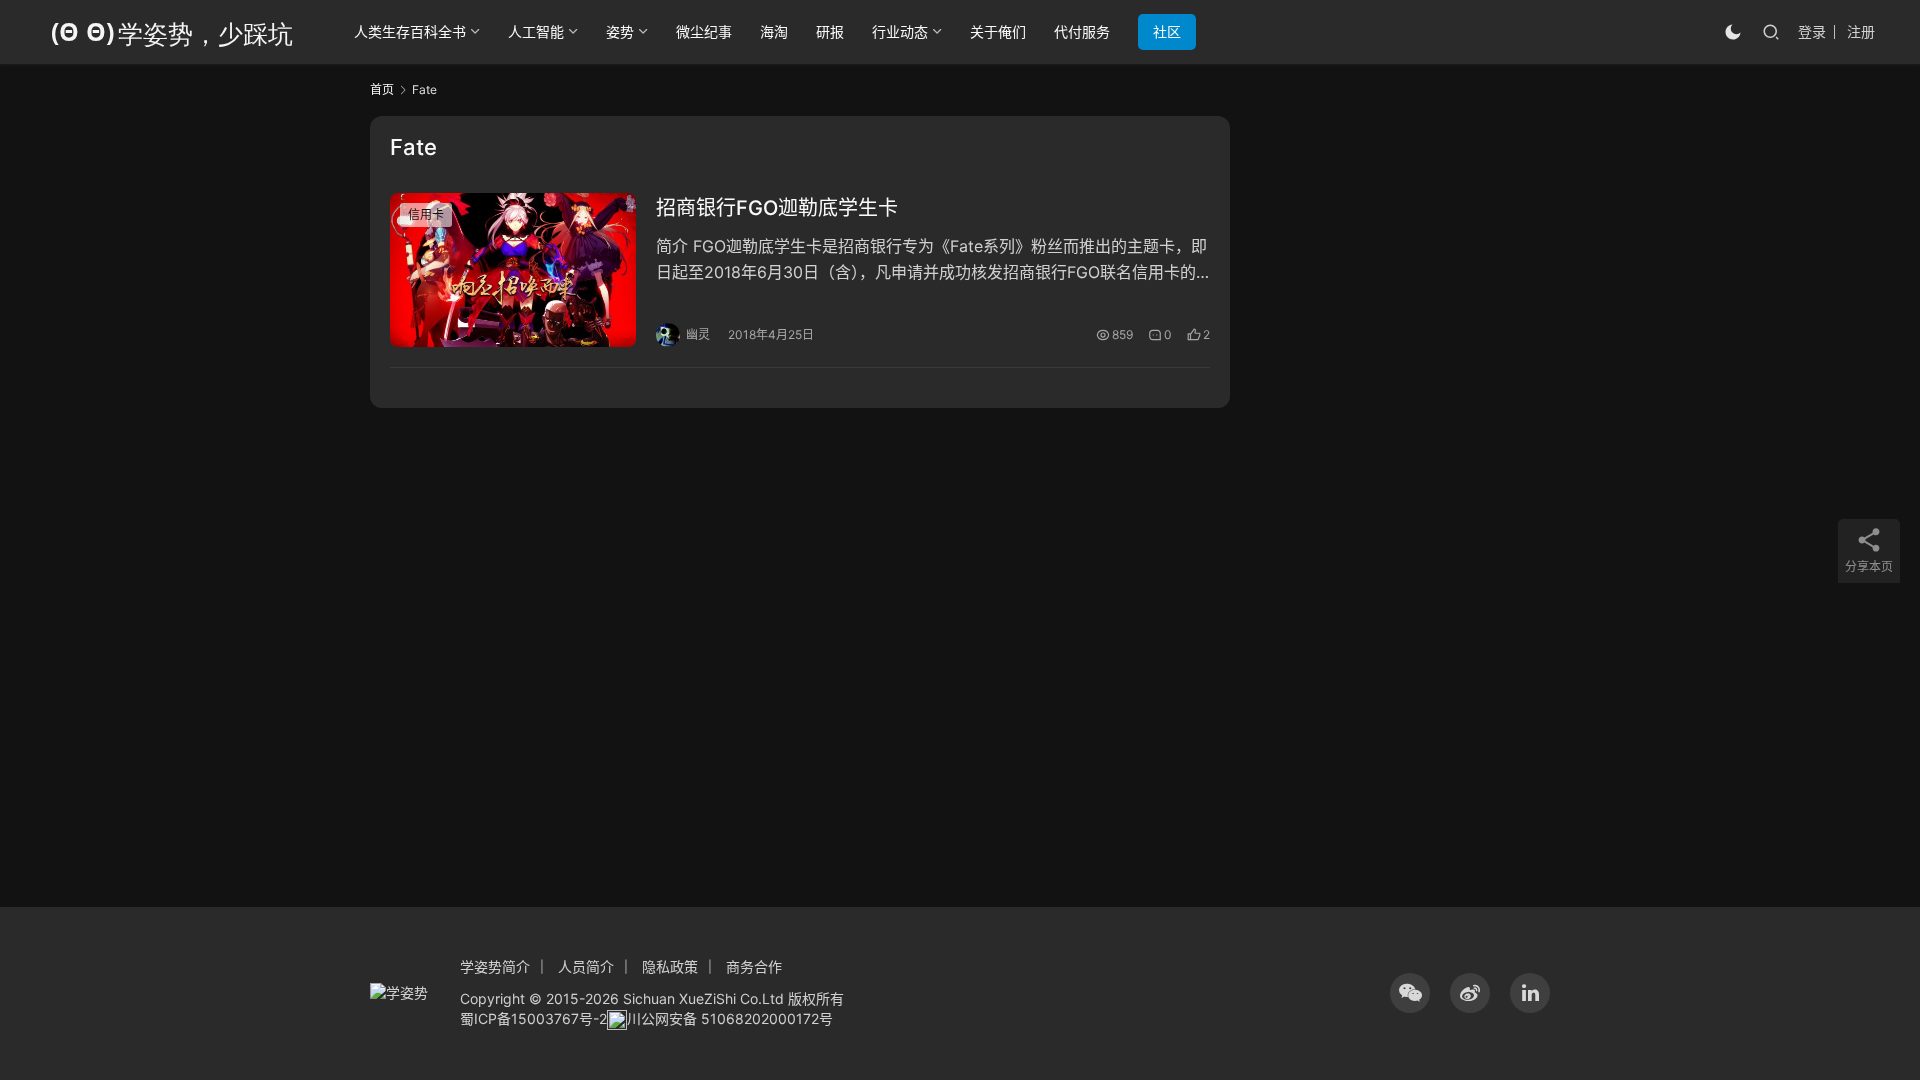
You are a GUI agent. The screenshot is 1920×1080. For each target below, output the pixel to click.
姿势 (620, 31)
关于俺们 (998, 31)
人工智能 (536, 31)
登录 (1812, 31)
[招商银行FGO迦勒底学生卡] (513, 270)
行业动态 (900, 31)
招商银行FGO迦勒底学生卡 (777, 208)
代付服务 (1082, 31)
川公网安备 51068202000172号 (730, 1018)
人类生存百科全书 (410, 31)
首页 (382, 89)
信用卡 (426, 214)
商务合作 (754, 966)
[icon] (1410, 993)
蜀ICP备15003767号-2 (533, 1018)
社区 (1167, 31)
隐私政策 (670, 966)
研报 (830, 31)
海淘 (774, 31)
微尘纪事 (704, 31)
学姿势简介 (495, 966)
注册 (1861, 31)
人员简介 (586, 966)
